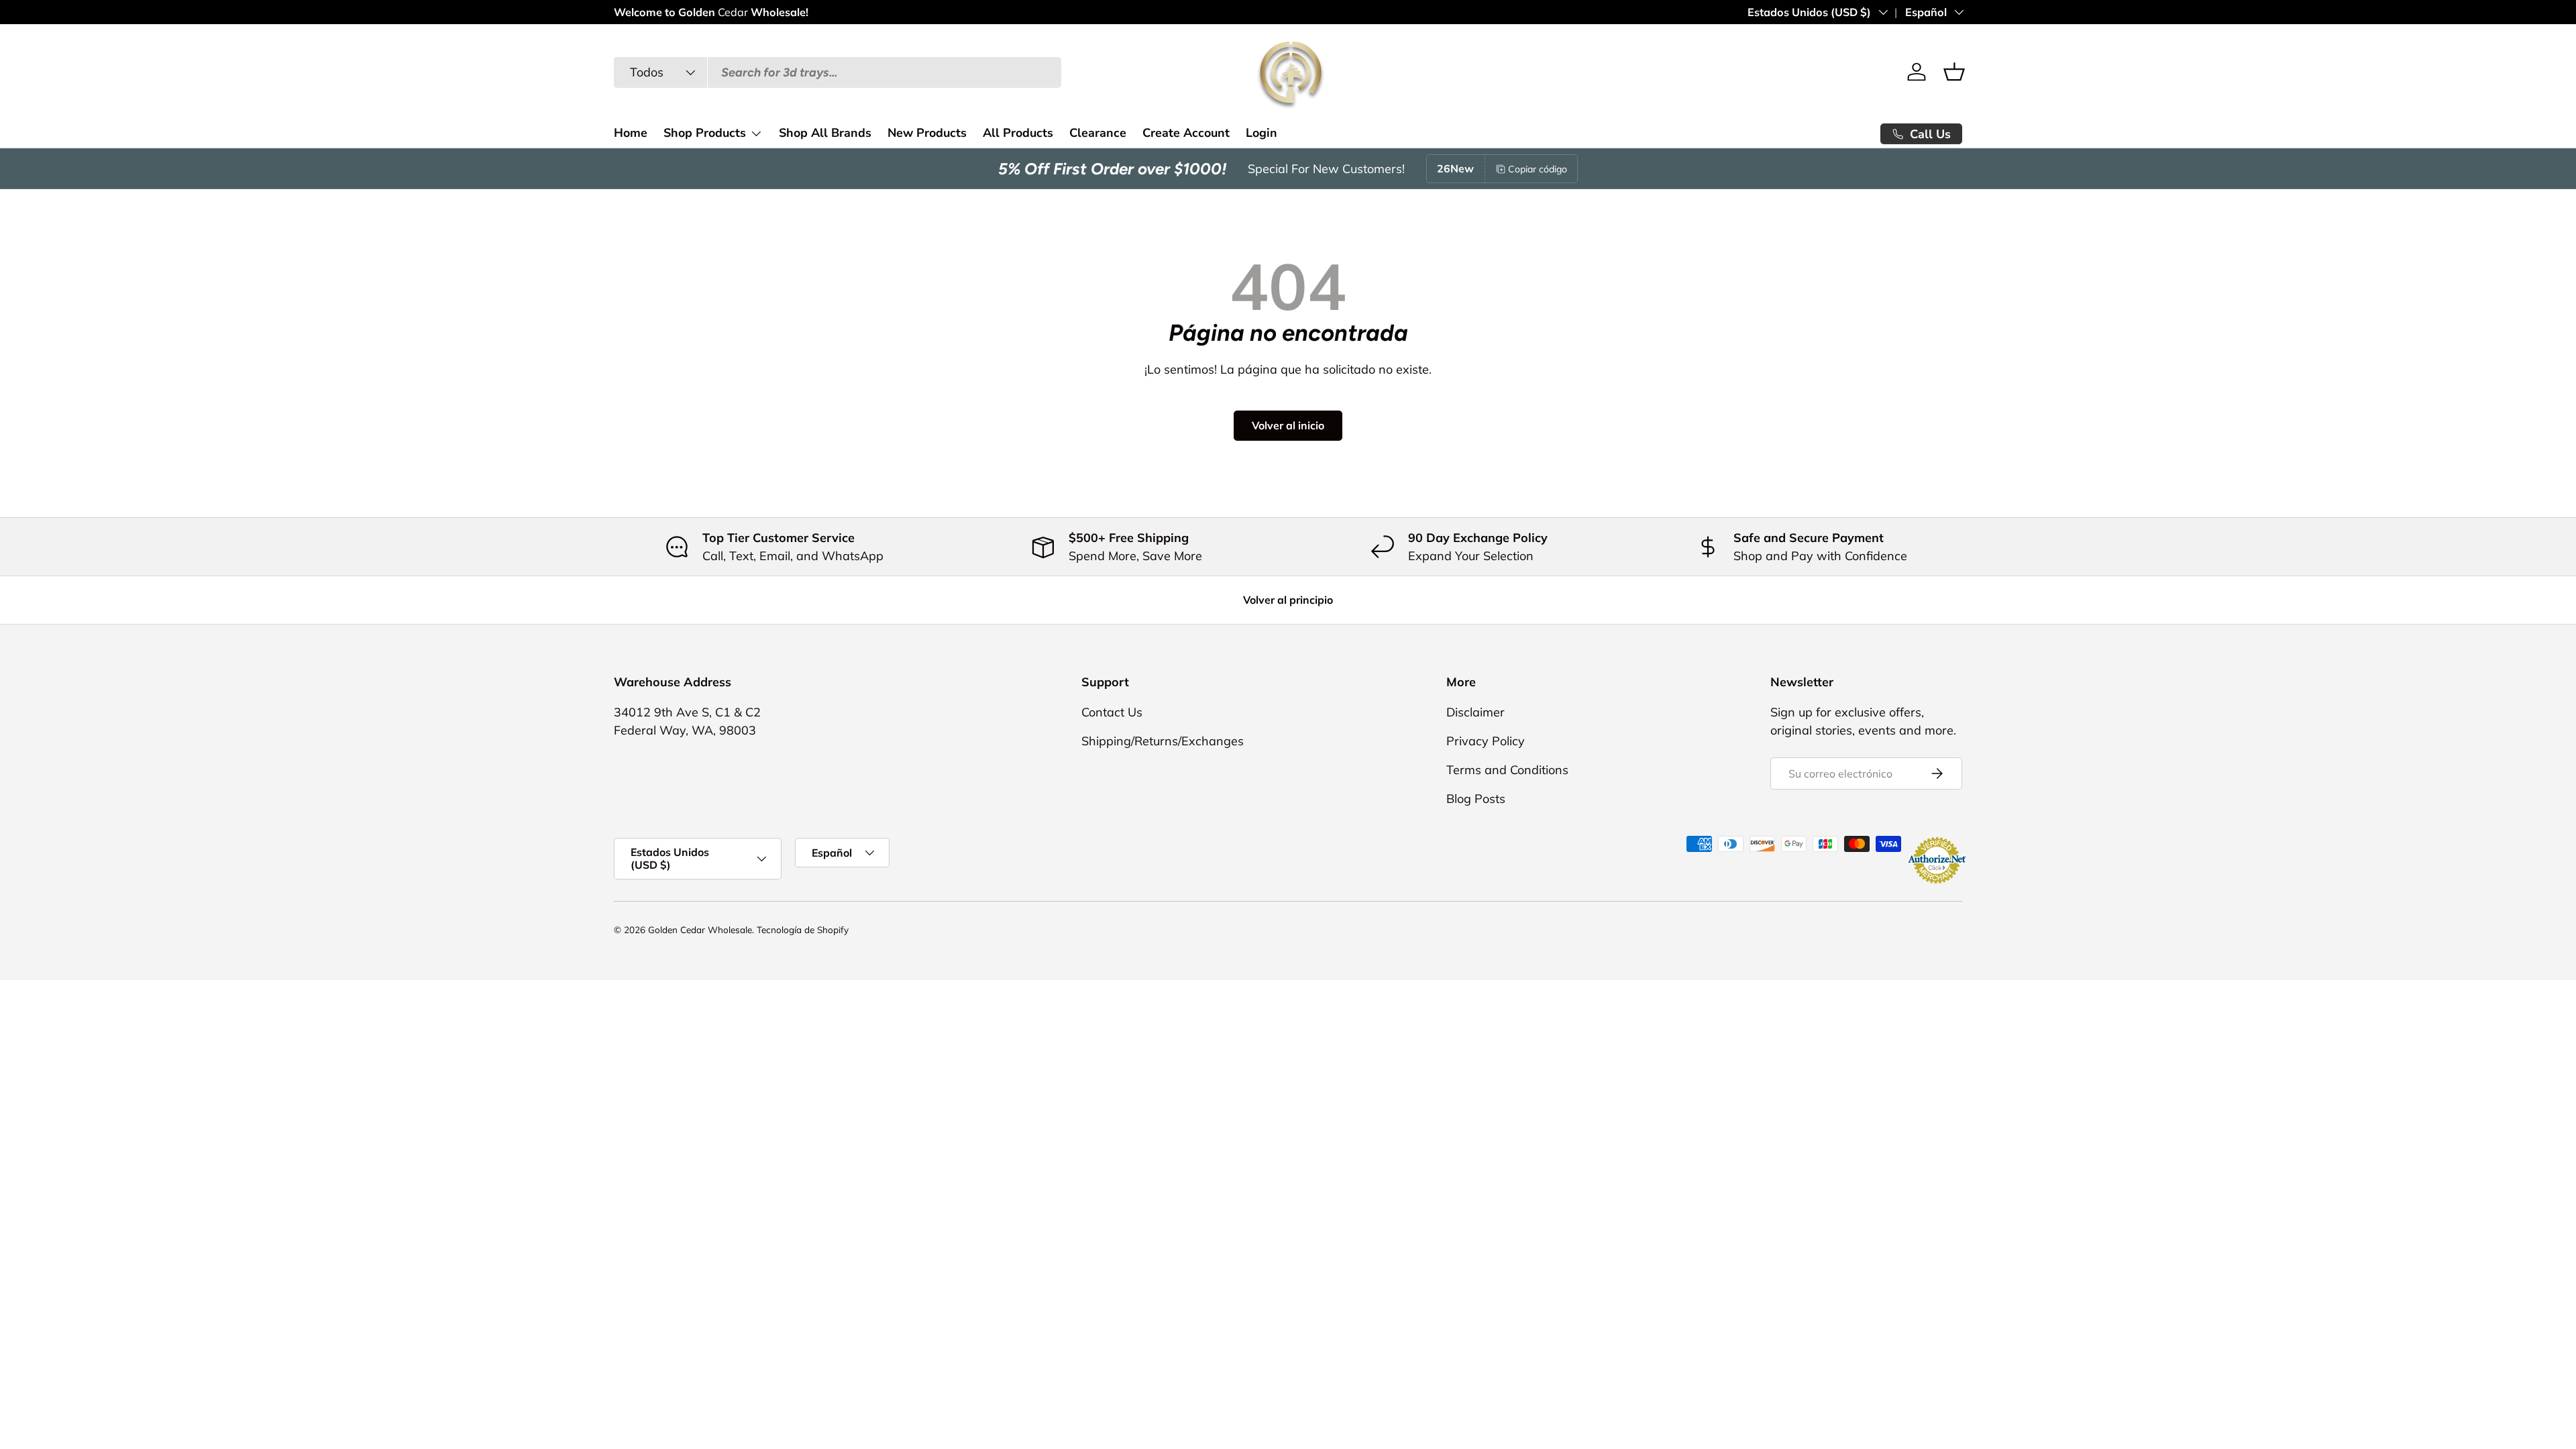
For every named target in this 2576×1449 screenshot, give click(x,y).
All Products (1018, 133)
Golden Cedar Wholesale (700, 929)
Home (631, 133)
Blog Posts (1476, 799)
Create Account (1186, 133)
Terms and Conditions (1507, 770)
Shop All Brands (825, 133)
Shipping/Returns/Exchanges (1163, 741)
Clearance (1098, 133)
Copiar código (1538, 169)
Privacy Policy (1486, 741)
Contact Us (1112, 712)
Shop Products (705, 133)
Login (1262, 133)
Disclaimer (1475, 712)
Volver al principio (1288, 600)
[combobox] (838, 72)
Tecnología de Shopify (803, 929)
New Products (927, 133)
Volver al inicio (1288, 425)
